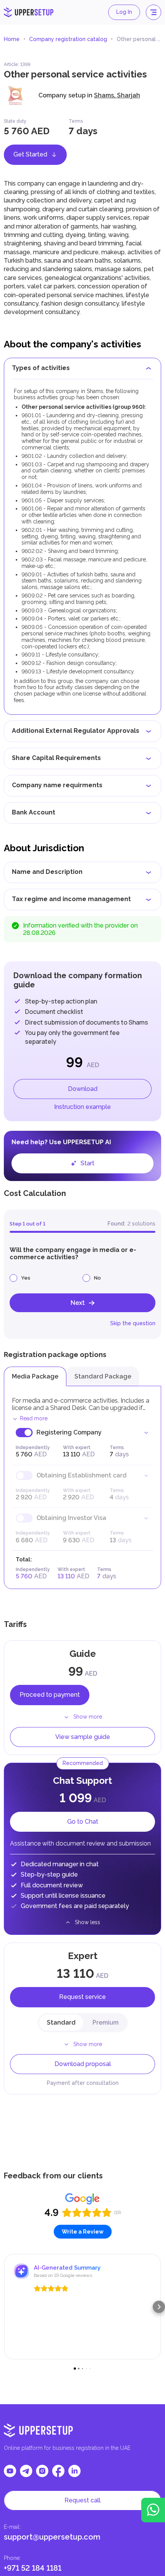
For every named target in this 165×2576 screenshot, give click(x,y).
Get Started (30, 154)
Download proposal (83, 2064)
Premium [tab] (106, 2022)
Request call (82, 2500)
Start (87, 1163)
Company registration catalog (68, 39)
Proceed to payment (50, 1695)
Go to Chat (83, 1822)
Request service (82, 1997)
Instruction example (82, 1107)
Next (78, 1303)
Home (12, 39)
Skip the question (133, 1323)
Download (83, 1089)
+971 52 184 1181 (33, 2568)
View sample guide (83, 1737)
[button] (6, 2307)
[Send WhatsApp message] (153, 2510)
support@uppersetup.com (52, 2537)
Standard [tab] (61, 2022)
